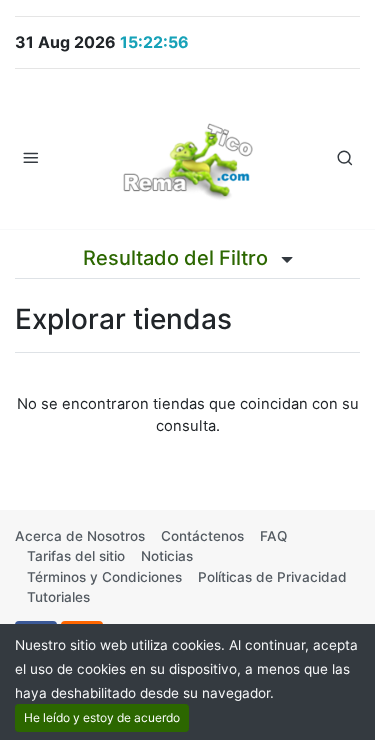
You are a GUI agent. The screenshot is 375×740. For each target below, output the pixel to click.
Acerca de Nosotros (80, 536)
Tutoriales (58, 597)
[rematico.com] (188, 157)
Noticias (167, 556)
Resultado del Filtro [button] (178, 258)
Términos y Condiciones (104, 577)
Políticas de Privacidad (272, 577)
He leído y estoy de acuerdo (102, 717)
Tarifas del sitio (76, 556)
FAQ (273, 536)
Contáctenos (202, 536)
